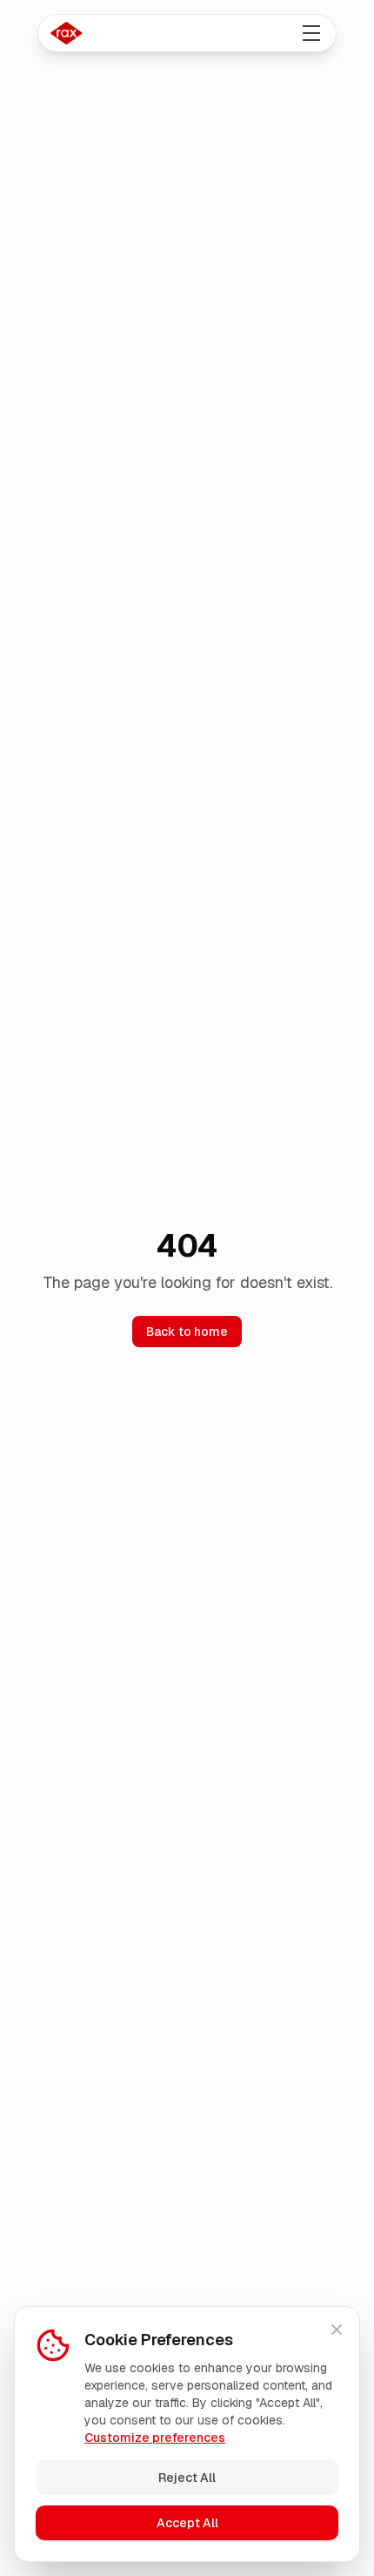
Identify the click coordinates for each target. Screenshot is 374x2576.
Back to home (187, 1332)
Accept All (187, 2523)
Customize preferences (155, 2438)
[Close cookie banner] (337, 2330)
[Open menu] (311, 33)
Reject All (187, 2478)
